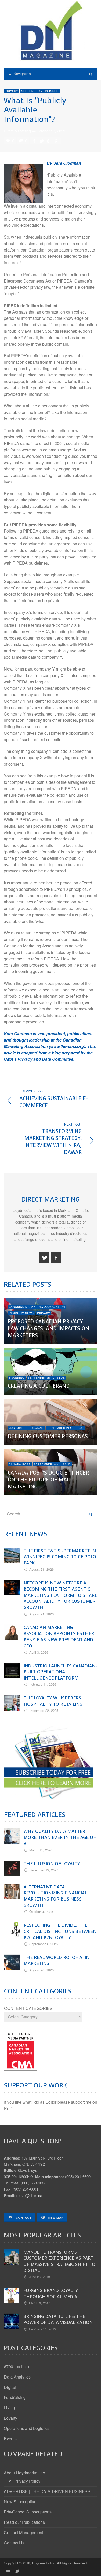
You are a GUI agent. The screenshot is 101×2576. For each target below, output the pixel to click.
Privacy (12, 91)
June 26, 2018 (39, 2277)
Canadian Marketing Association (37, 1307)
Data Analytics (17, 2377)
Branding (17, 1378)
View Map (55, 2218)
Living (9, 2408)
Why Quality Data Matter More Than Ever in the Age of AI (60, 1837)
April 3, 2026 (39, 1652)
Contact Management (24, 2532)
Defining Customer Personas (48, 1436)
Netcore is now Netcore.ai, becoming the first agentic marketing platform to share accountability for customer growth (60, 1595)
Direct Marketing (17, 131)
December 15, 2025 (44, 1870)
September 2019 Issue (40, 91)
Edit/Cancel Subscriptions (28, 2512)
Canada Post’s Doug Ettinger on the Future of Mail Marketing (48, 1480)
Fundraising (15, 2397)
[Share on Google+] (49, 141)
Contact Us (14, 2543)
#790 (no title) (16, 2366)
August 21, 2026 (41, 1569)
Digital (10, 2387)
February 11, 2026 (43, 1684)
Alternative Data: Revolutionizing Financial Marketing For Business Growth (55, 1896)
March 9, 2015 (40, 2303)
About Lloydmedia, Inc (24, 2473)
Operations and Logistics (27, 2428)
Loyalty (10, 2418)
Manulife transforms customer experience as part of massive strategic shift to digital (59, 2261)
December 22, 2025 (44, 1710)
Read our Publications (24, 2522)
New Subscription (20, 2501)
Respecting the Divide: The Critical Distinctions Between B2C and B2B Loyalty (60, 1931)
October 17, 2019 (51, 131)
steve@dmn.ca (29, 2195)
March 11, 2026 (41, 1850)
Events (10, 2439)
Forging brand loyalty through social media (51, 2293)
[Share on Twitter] (41, 141)
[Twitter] (44, 1258)
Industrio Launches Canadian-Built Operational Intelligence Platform (60, 1672)
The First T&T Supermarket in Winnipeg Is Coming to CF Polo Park (60, 1557)
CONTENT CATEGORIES (28, 2008)
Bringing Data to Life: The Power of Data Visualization (58, 2320)
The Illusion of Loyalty (52, 1864)
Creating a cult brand (39, 1386)
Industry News (21, 1313)
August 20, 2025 (41, 1970)
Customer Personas (26, 1428)
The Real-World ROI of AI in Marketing (56, 1961)
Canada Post (20, 1464)
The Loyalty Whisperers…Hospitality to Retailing (54, 1701)
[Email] (8, 2571)
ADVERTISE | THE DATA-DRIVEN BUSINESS (47, 2491)
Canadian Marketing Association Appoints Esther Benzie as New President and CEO (59, 1636)
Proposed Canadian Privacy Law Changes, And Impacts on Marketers (48, 1329)
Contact (23, 2218)
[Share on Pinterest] (56, 141)
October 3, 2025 (41, 1912)
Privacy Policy (27, 2481)
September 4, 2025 (44, 1944)
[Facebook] (56, 1258)
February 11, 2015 (42, 2329)
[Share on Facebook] (34, 141)
